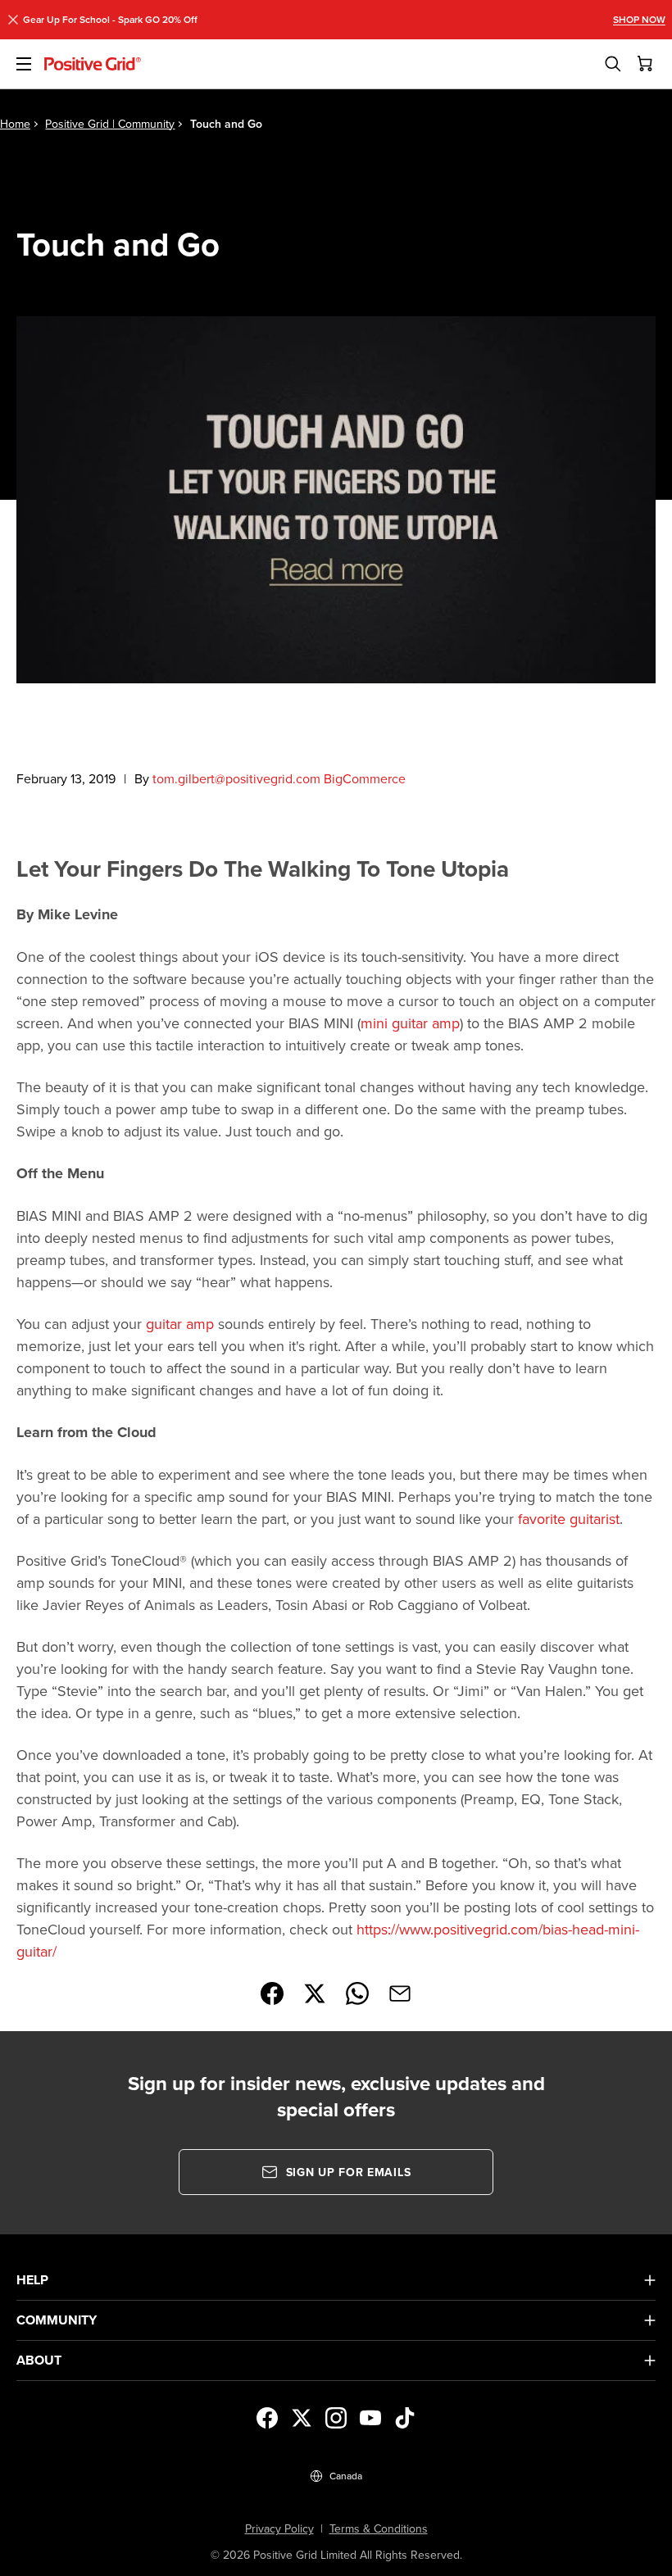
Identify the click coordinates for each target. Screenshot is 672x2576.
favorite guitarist (569, 1519)
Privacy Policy (279, 2528)
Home (15, 124)
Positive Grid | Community (110, 124)
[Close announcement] (13, 20)
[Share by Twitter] (315, 1993)
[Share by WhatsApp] (357, 1993)
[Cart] (646, 64)
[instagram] (336, 2418)
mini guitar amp (410, 1023)
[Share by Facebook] (272, 1993)
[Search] (613, 64)
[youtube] (370, 2418)
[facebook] (267, 2418)
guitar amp (180, 1324)
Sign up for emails (349, 2172)
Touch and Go (226, 124)
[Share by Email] (400, 1993)
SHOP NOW (639, 20)
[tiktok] (405, 2418)
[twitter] (302, 2418)
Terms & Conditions (379, 2528)
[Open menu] (22, 64)
